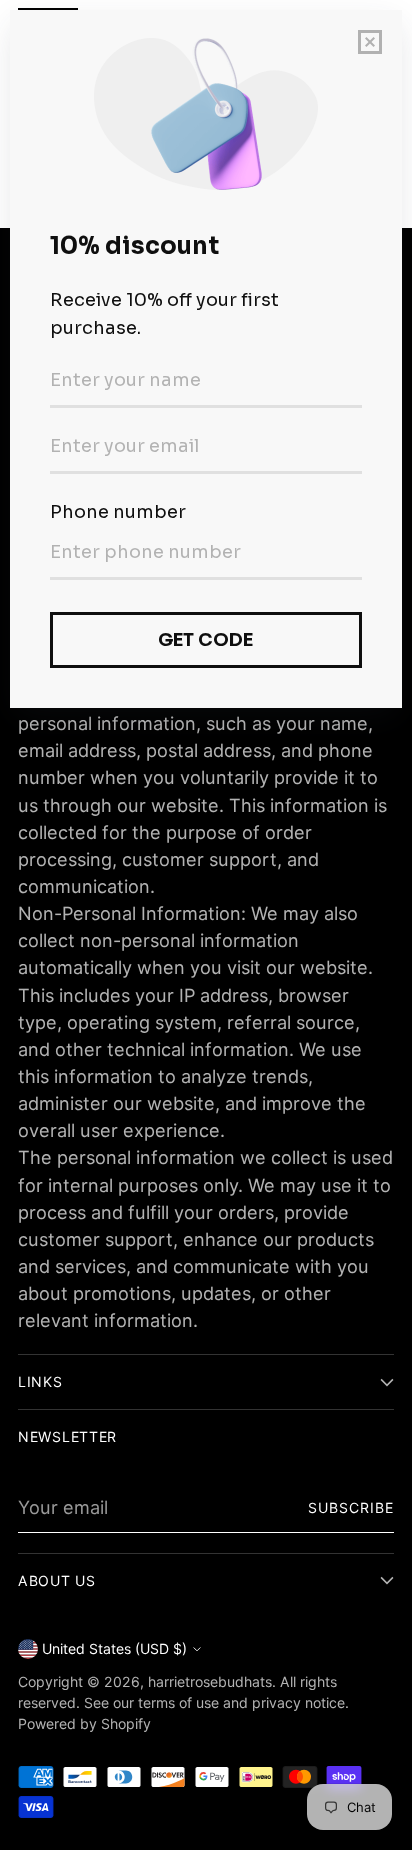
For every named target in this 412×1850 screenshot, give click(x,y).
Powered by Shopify (84, 1723)
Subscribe (351, 1507)
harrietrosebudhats (210, 1681)
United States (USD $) (114, 1648)
